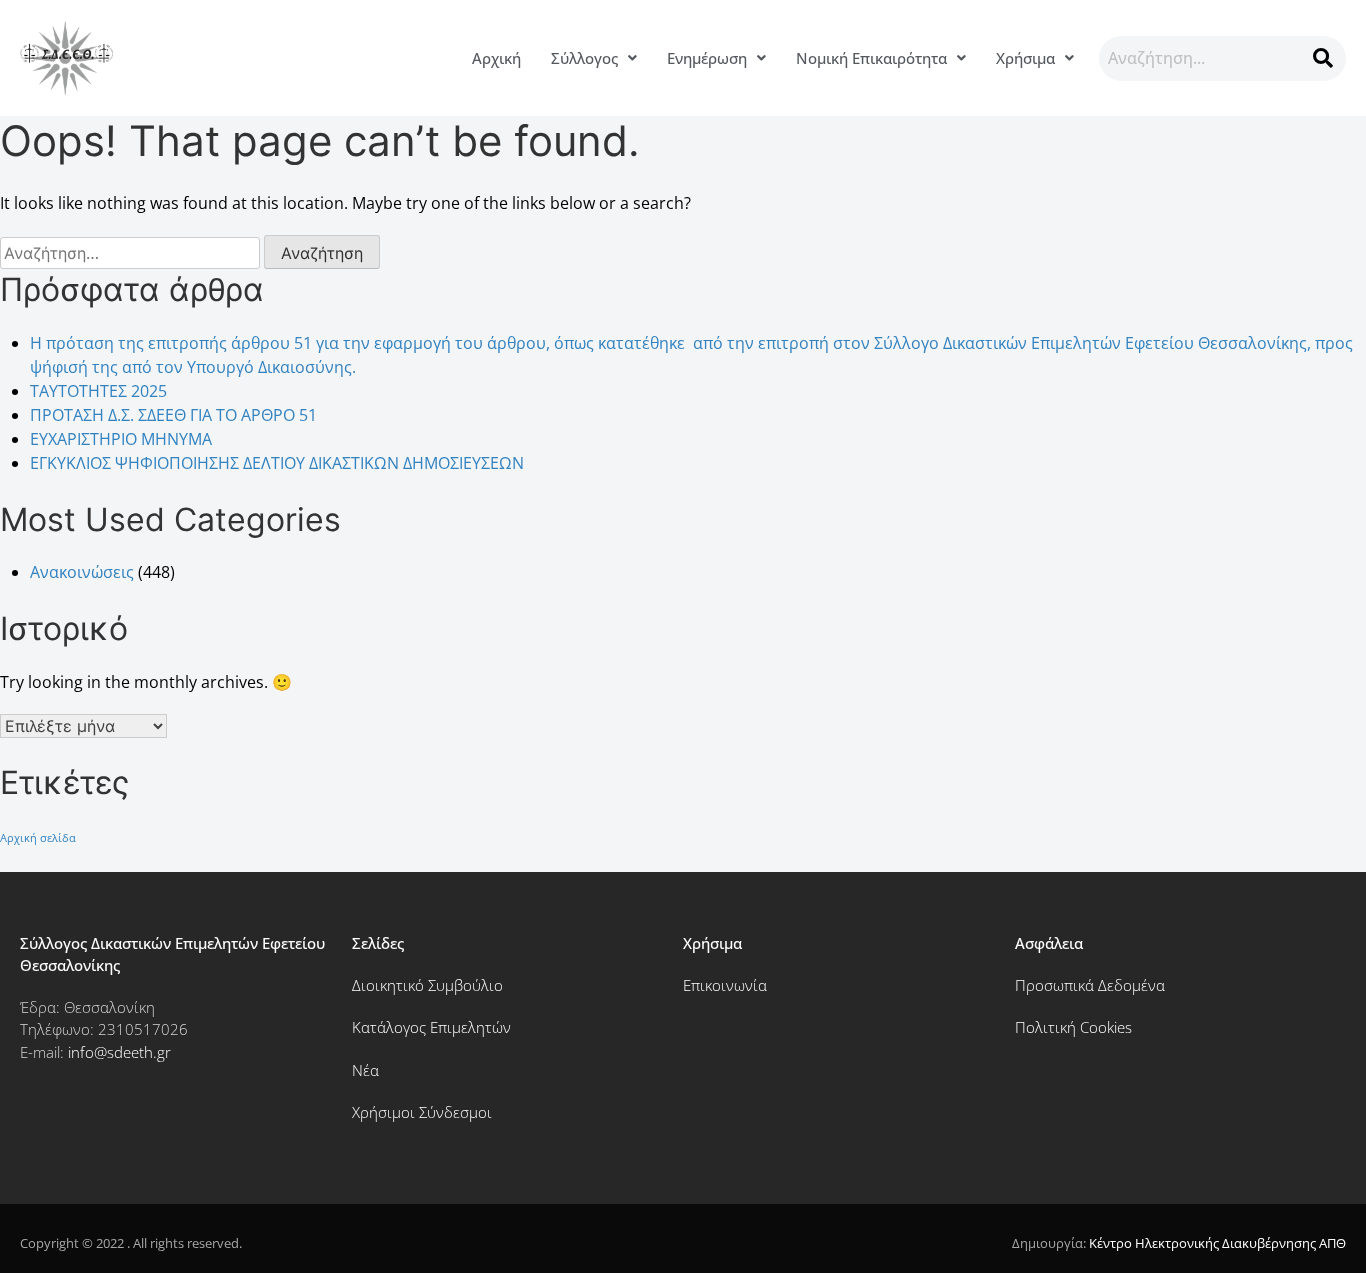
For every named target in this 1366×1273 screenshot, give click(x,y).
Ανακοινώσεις (82, 572)
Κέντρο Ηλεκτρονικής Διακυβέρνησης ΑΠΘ (1217, 1243)
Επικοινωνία (725, 985)
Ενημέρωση (707, 58)
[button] (594, 58)
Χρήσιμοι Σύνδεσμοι (422, 1112)
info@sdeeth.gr (119, 1052)
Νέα (365, 1070)
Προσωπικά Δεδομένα (1090, 985)
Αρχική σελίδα (38, 838)
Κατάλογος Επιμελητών (431, 1027)
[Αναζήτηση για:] (132, 253)
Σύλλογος (584, 58)
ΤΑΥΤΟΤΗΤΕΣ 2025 (98, 391)
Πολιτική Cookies (1073, 1027)
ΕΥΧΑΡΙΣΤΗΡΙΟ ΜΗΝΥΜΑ (121, 439)
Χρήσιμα (1025, 58)
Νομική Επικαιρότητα (871, 58)
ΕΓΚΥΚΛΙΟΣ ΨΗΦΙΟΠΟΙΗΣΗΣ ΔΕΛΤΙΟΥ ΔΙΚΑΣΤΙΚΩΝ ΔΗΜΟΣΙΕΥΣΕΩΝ (277, 463)
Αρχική (496, 58)
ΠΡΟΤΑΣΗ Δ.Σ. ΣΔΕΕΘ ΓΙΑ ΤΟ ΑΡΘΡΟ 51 (173, 415)
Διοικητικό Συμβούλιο (427, 985)
